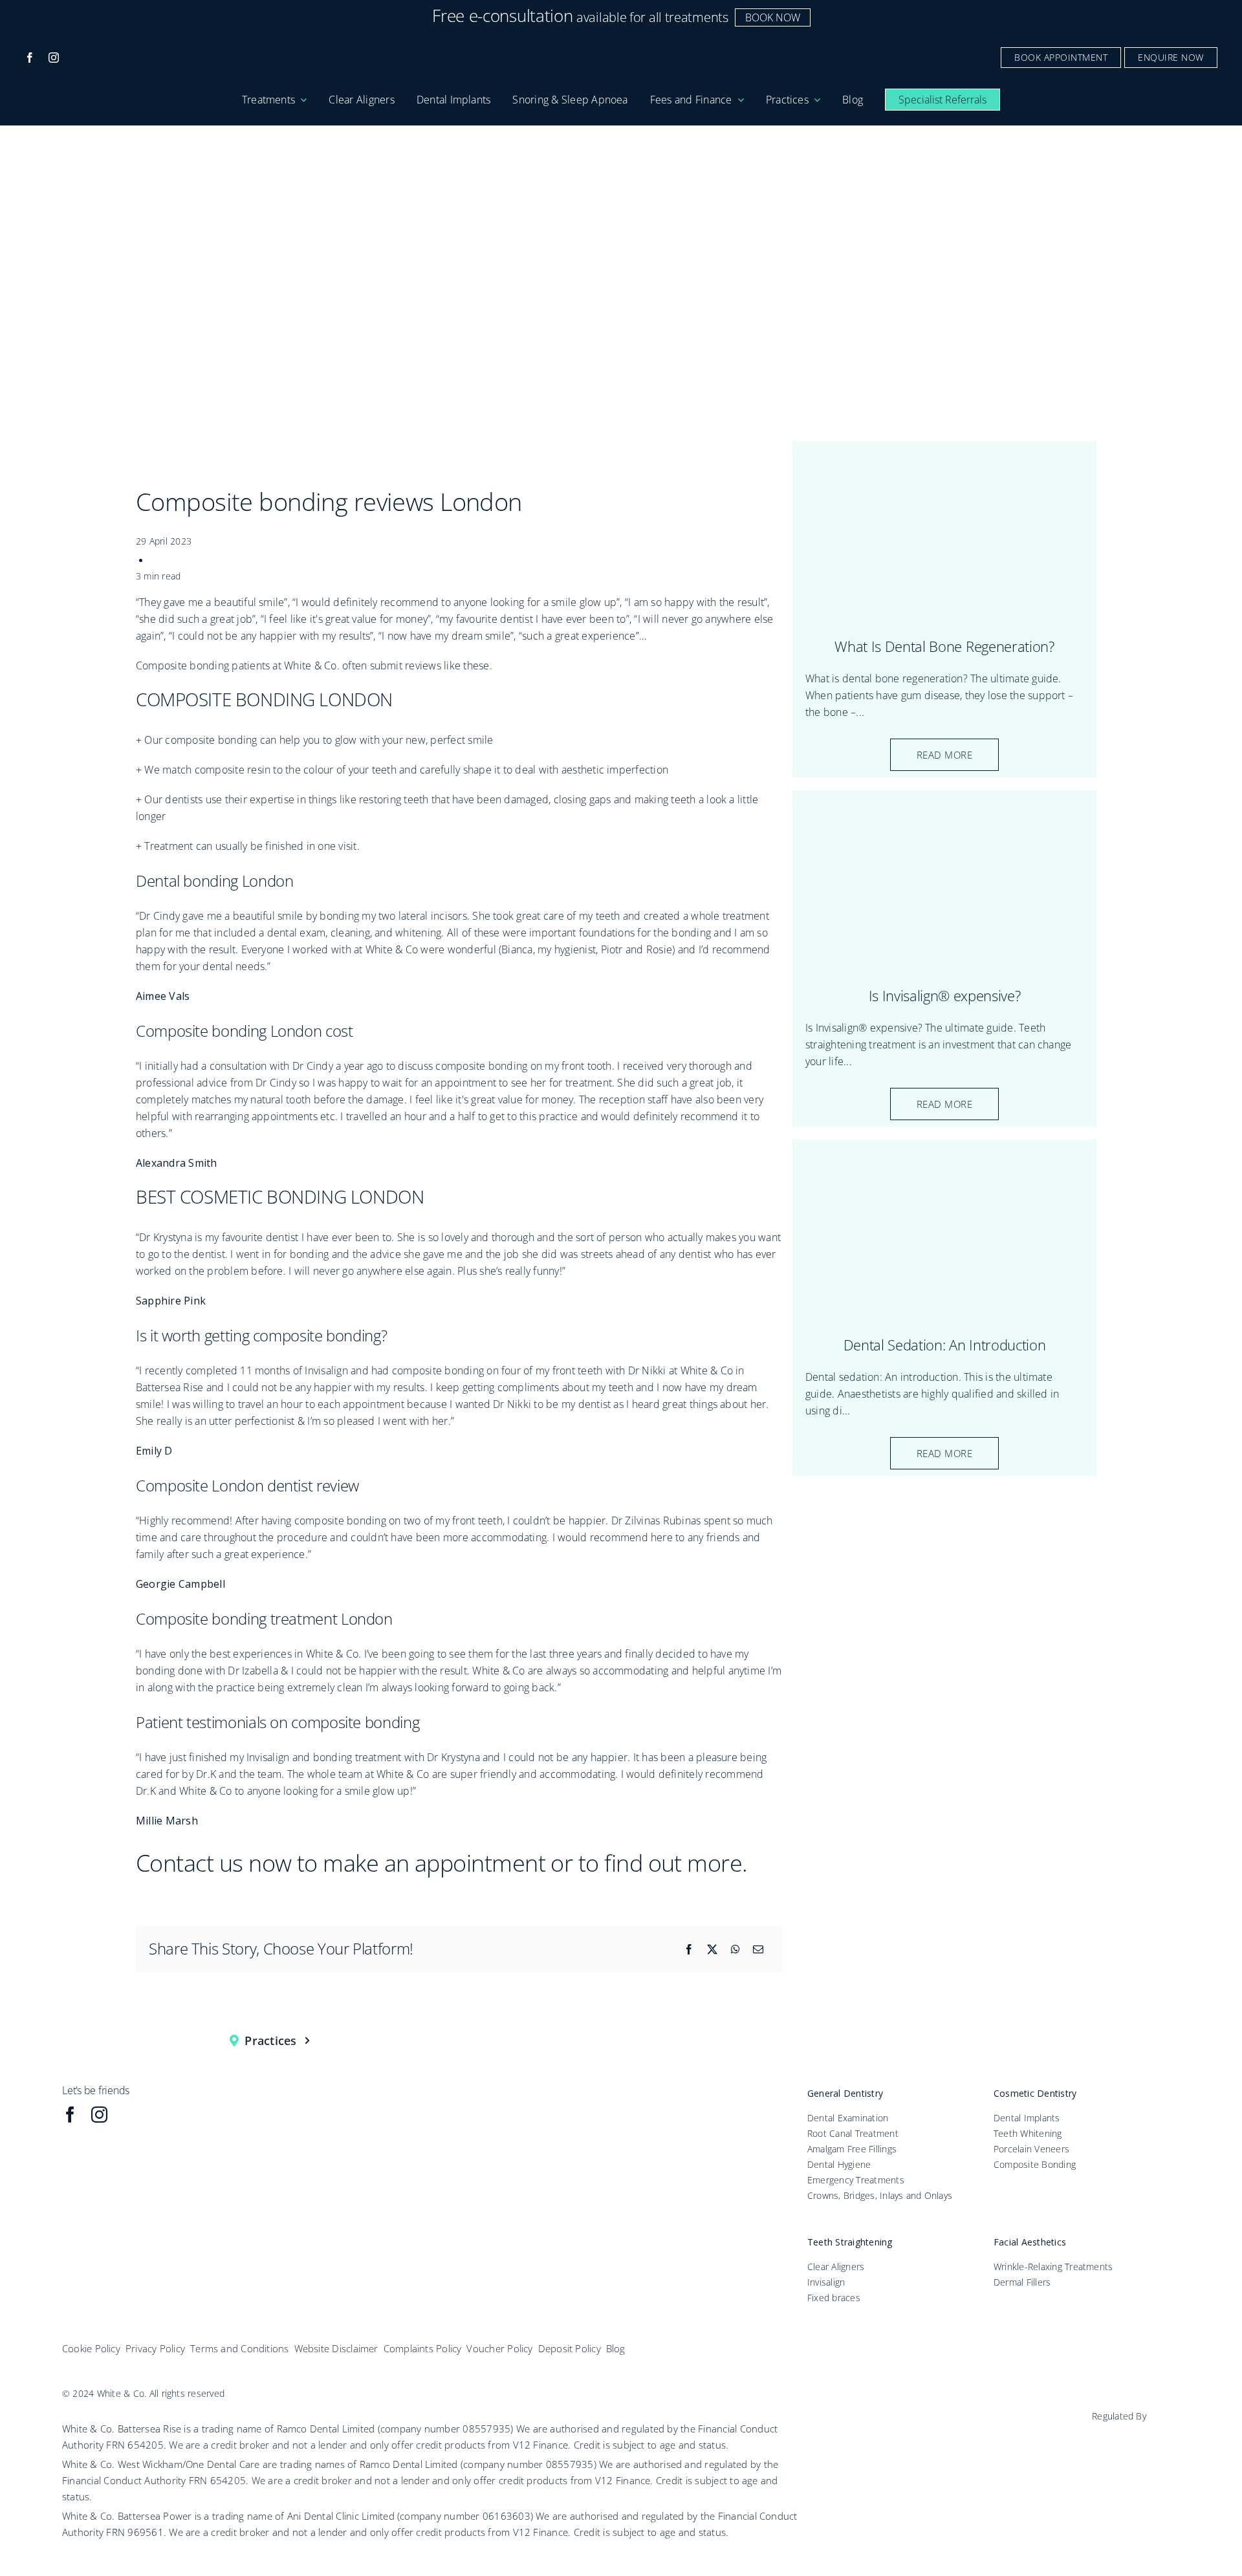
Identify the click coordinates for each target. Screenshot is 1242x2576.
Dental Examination (848, 2118)
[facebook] (30, 58)
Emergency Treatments (856, 2180)
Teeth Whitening (1028, 2133)
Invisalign (826, 2282)
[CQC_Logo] (1135, 2432)
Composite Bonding (1035, 2164)
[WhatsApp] (735, 1949)
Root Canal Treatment (853, 2133)
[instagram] (54, 58)
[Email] (758, 1949)
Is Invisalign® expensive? (945, 995)
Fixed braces (834, 2298)
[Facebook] (689, 1949)
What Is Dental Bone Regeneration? (944, 646)
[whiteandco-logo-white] (621, 50)
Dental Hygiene (839, 2164)
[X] (712, 1949)
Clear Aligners (836, 2267)
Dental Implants (1027, 2118)
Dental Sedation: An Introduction (944, 1345)
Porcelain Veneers (1031, 2149)
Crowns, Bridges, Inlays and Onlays (880, 2195)
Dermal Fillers (1022, 2282)
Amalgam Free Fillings (852, 2149)
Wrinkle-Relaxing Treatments (1053, 2267)
